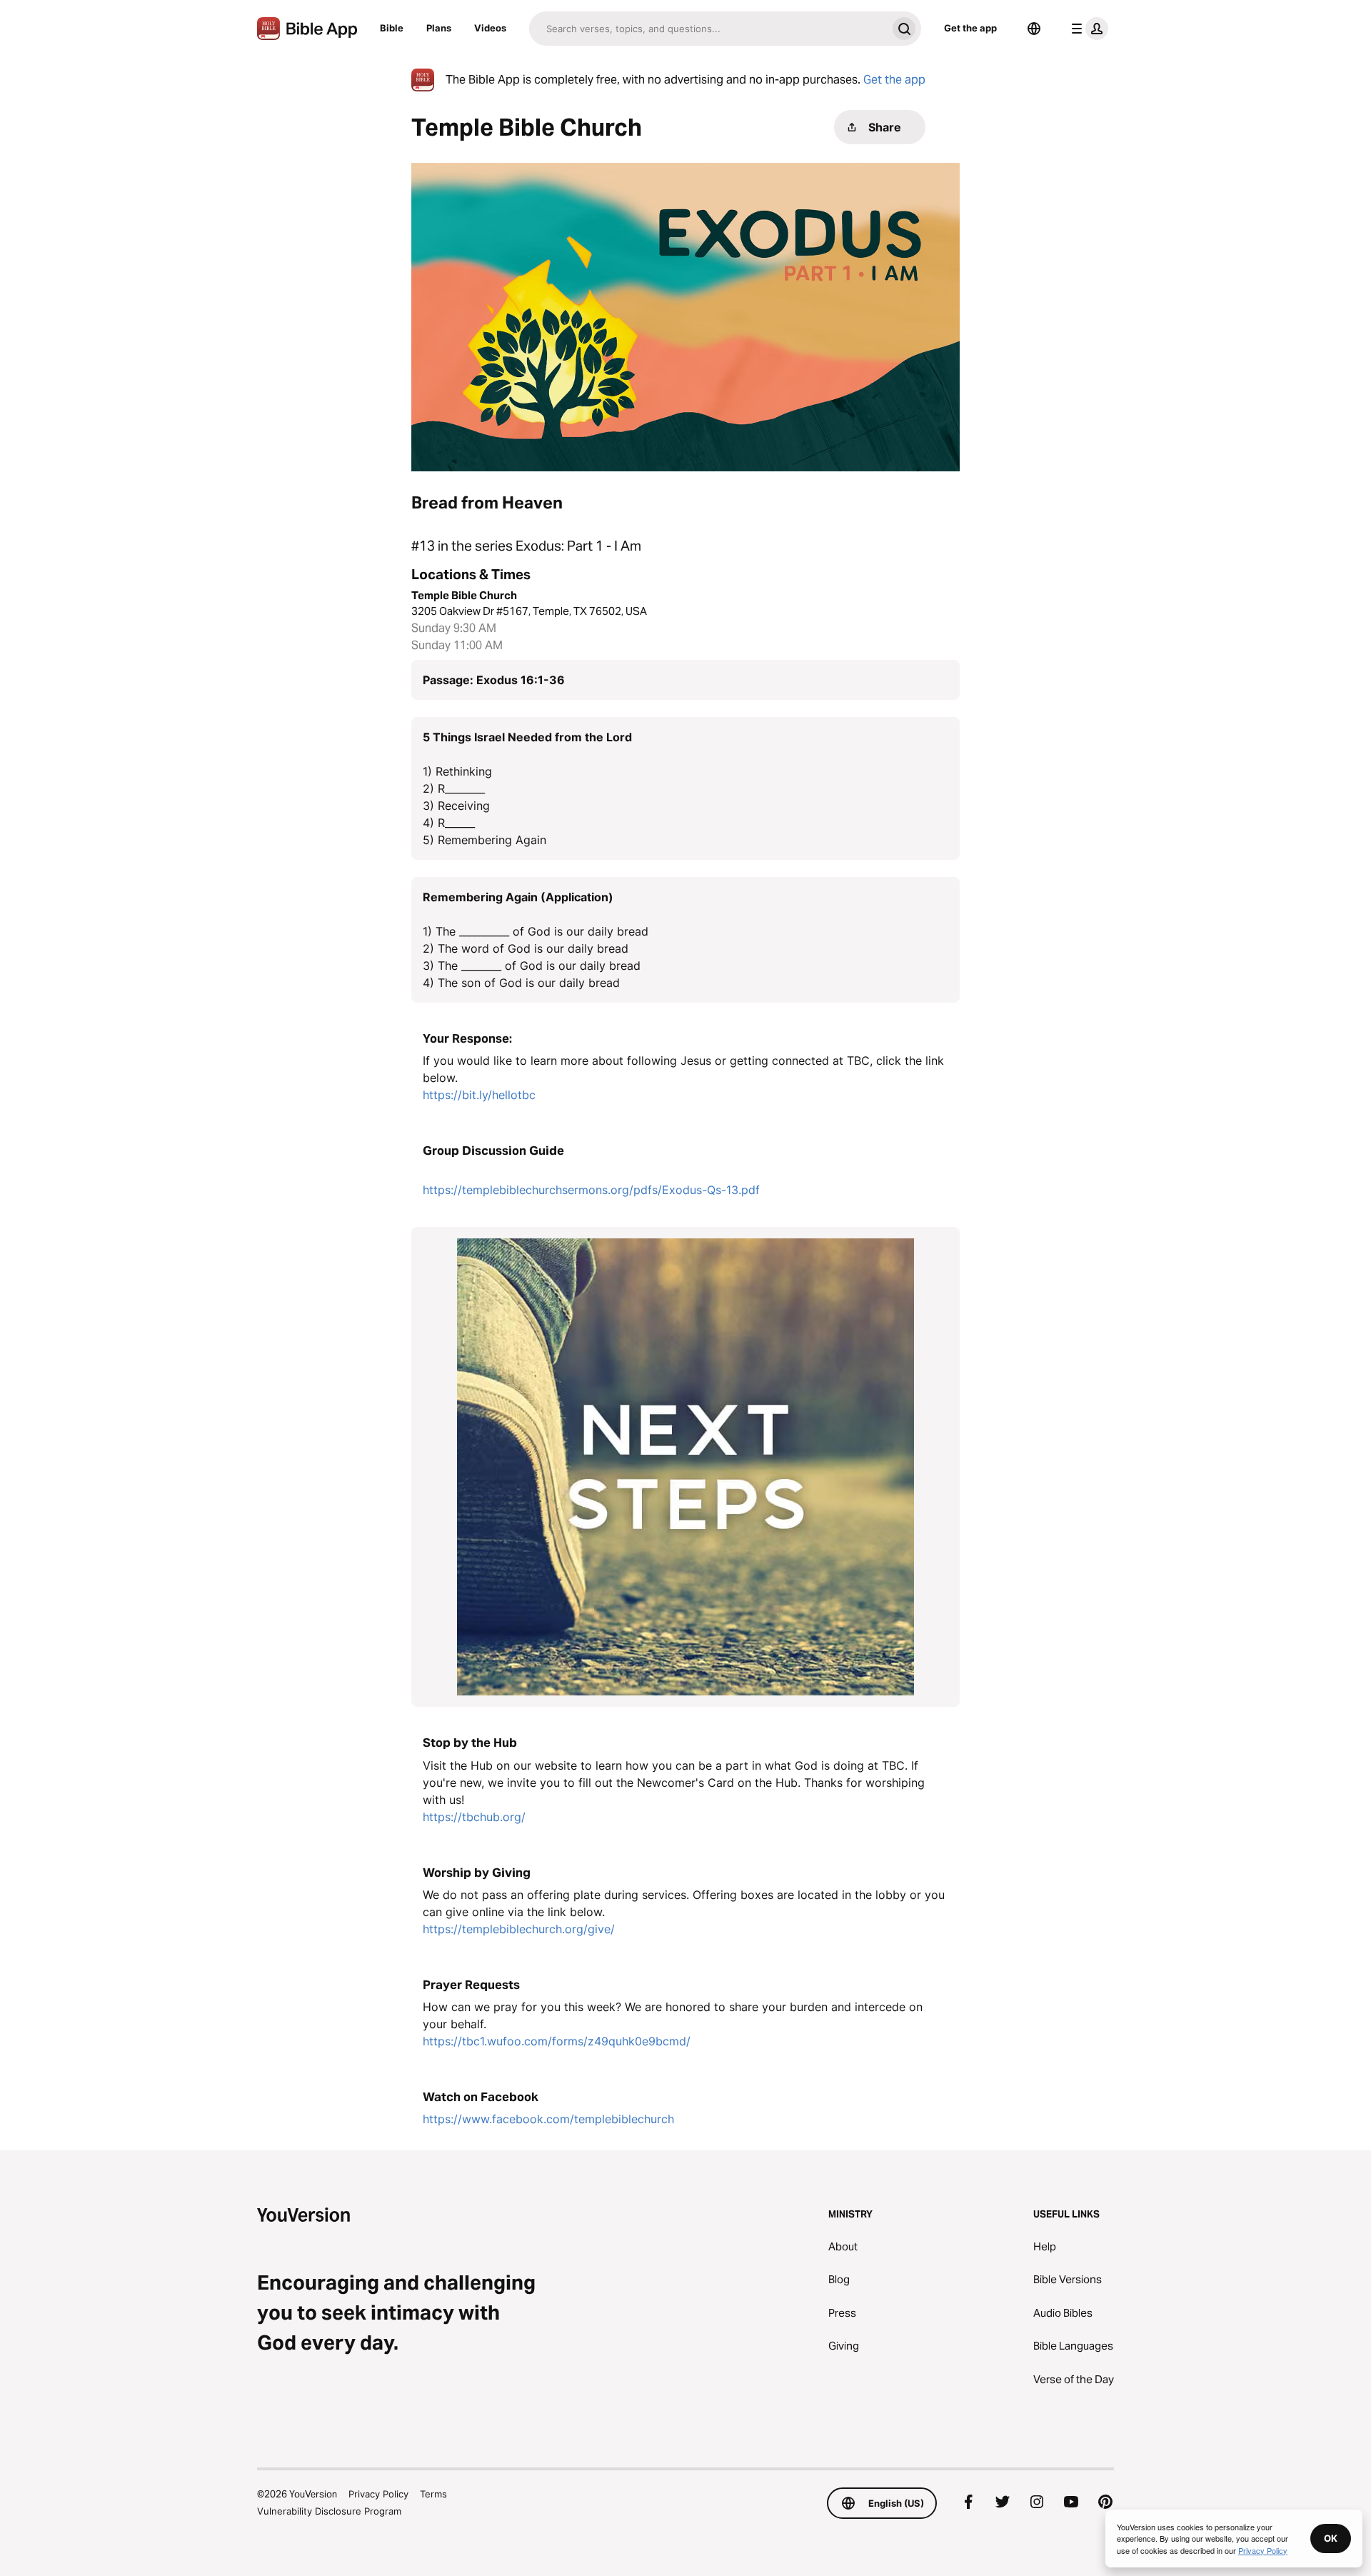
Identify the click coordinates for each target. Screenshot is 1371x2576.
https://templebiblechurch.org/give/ (519, 1929)
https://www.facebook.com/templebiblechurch (548, 2119)
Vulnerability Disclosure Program (329, 2511)
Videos (490, 28)
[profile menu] (1087, 29)
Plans (439, 28)
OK (1331, 2538)
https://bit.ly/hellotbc (479, 1095)
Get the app (970, 28)
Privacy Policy (378, 2494)
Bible (392, 28)
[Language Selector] (1034, 29)
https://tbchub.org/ (474, 1817)
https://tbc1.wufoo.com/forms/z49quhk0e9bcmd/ (557, 2041)
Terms (433, 2494)
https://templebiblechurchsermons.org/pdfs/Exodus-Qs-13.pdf (591, 1190)
